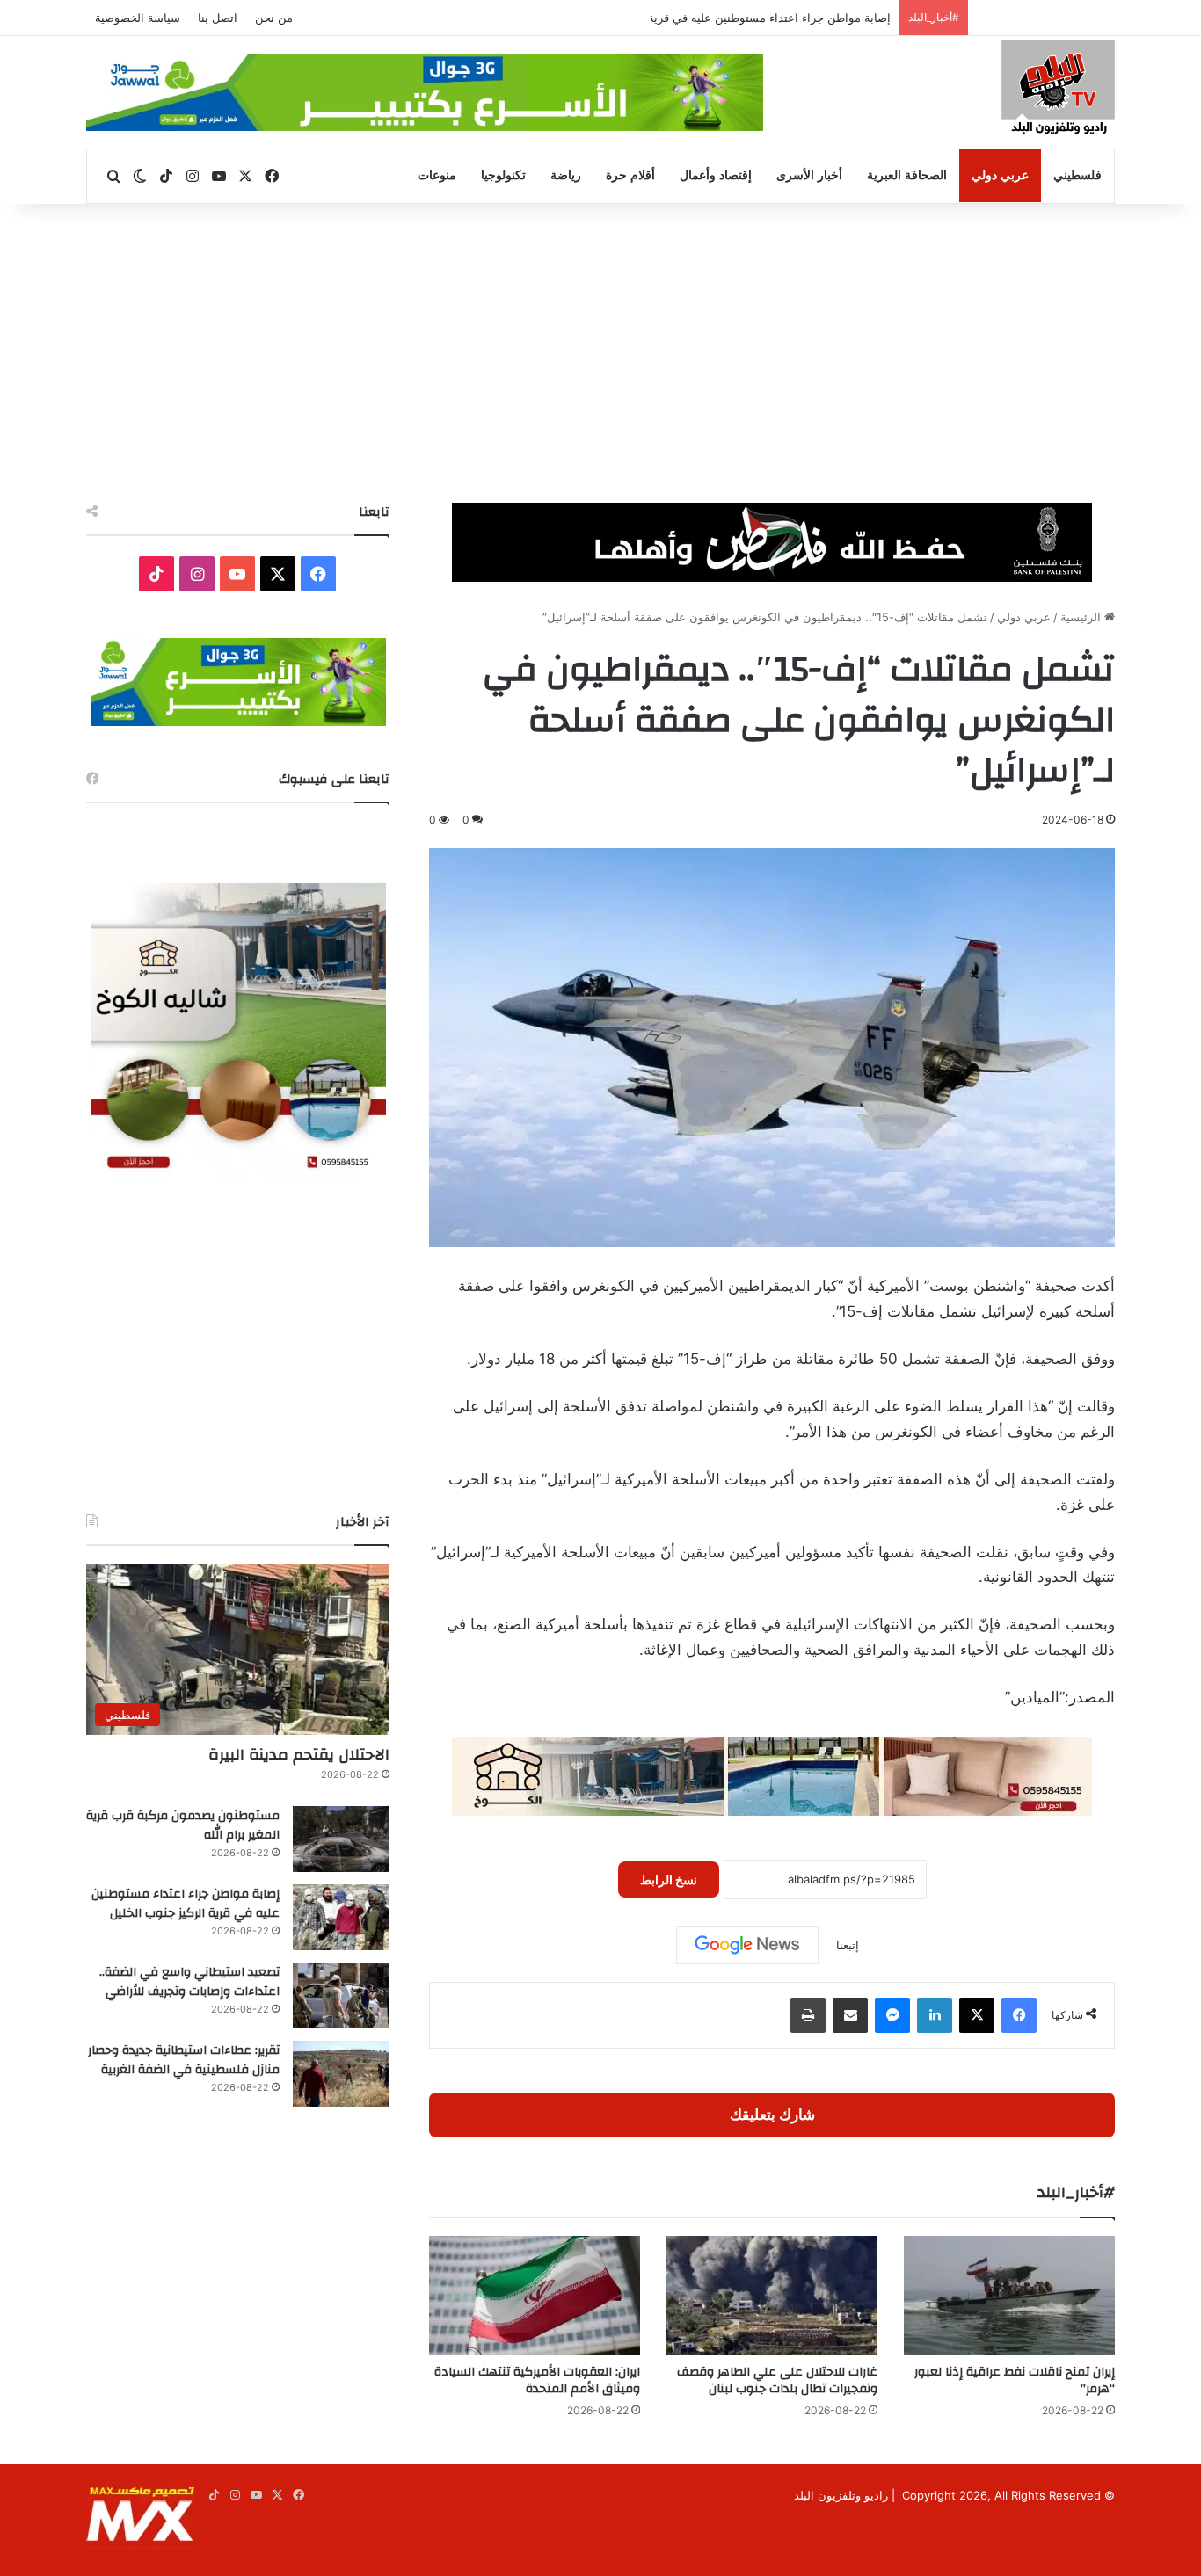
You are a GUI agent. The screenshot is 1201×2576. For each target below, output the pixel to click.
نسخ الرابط (669, 1879)
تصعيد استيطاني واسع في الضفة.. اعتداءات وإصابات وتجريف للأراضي (189, 1982)
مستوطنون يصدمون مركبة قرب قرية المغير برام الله (183, 1825)
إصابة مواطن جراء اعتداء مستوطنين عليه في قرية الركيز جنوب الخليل (721, 18)
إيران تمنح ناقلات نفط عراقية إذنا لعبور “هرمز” (1015, 2380)
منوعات (437, 175)
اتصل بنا (218, 18)
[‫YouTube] (237, 574)
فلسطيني (1077, 175)
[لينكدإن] (935, 2015)
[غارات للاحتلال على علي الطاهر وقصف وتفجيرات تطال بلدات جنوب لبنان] (772, 2295)
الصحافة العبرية (907, 175)
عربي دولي (1000, 175)
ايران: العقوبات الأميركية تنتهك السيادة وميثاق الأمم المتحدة (537, 2380)
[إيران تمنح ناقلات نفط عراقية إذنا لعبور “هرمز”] (1009, 2295)
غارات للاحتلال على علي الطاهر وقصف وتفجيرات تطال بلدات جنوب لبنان (777, 2380)
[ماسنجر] (892, 2015)
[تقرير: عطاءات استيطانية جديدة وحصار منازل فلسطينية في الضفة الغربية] (341, 2074)
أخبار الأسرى (809, 175)
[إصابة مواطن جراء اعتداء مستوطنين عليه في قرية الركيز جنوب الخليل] (341, 1917)
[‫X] (977, 2015)
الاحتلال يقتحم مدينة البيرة (299, 1755)
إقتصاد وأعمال (716, 175)
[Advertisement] (600, 353)
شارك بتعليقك (772, 2115)
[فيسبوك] (1019, 2015)
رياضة (566, 175)
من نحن (274, 18)
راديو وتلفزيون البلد (841, 2495)
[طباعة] (808, 2015)
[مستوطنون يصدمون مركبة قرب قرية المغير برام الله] (341, 1839)
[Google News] (747, 1945)
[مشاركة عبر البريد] (850, 2015)
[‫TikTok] (156, 574)
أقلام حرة (630, 175)
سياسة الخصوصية (138, 18)
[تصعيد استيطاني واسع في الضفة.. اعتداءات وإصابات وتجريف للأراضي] (341, 1995)
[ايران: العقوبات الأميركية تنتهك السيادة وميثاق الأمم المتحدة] (535, 2295)
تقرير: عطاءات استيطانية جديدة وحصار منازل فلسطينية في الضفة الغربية (184, 2060)
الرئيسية (1082, 617)
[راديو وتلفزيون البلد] (1058, 90)
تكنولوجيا (503, 175)
